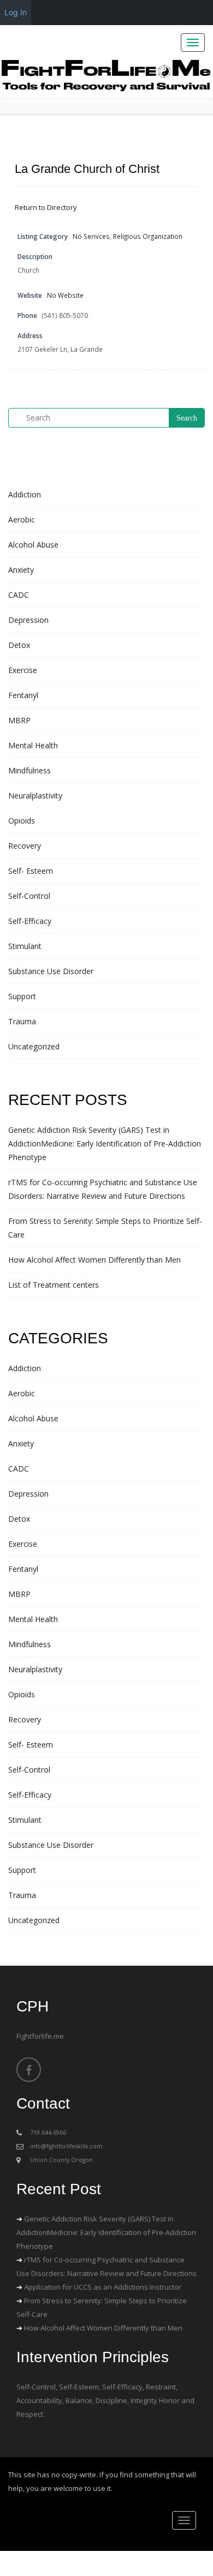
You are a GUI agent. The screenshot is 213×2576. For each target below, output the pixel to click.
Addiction (25, 494)
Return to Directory (46, 207)
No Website (65, 295)
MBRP (19, 720)
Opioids (22, 821)
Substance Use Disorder (51, 971)
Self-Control (29, 896)
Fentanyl (23, 695)
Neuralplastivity (35, 795)
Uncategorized (34, 1046)
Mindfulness (29, 770)
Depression (28, 620)
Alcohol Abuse (33, 545)
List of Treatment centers (54, 1285)
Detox (19, 645)
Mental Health (33, 745)
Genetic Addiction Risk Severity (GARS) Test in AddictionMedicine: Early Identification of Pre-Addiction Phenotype (105, 1143)
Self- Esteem (31, 871)
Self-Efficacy (30, 921)
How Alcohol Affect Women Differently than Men (94, 1260)
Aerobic (22, 520)
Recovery (25, 846)
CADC (19, 595)
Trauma (22, 1021)
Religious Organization (148, 236)
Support (22, 996)
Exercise (23, 670)
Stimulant (25, 946)
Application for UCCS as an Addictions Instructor (103, 2287)
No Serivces (91, 236)
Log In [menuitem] (16, 12)
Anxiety (21, 570)
